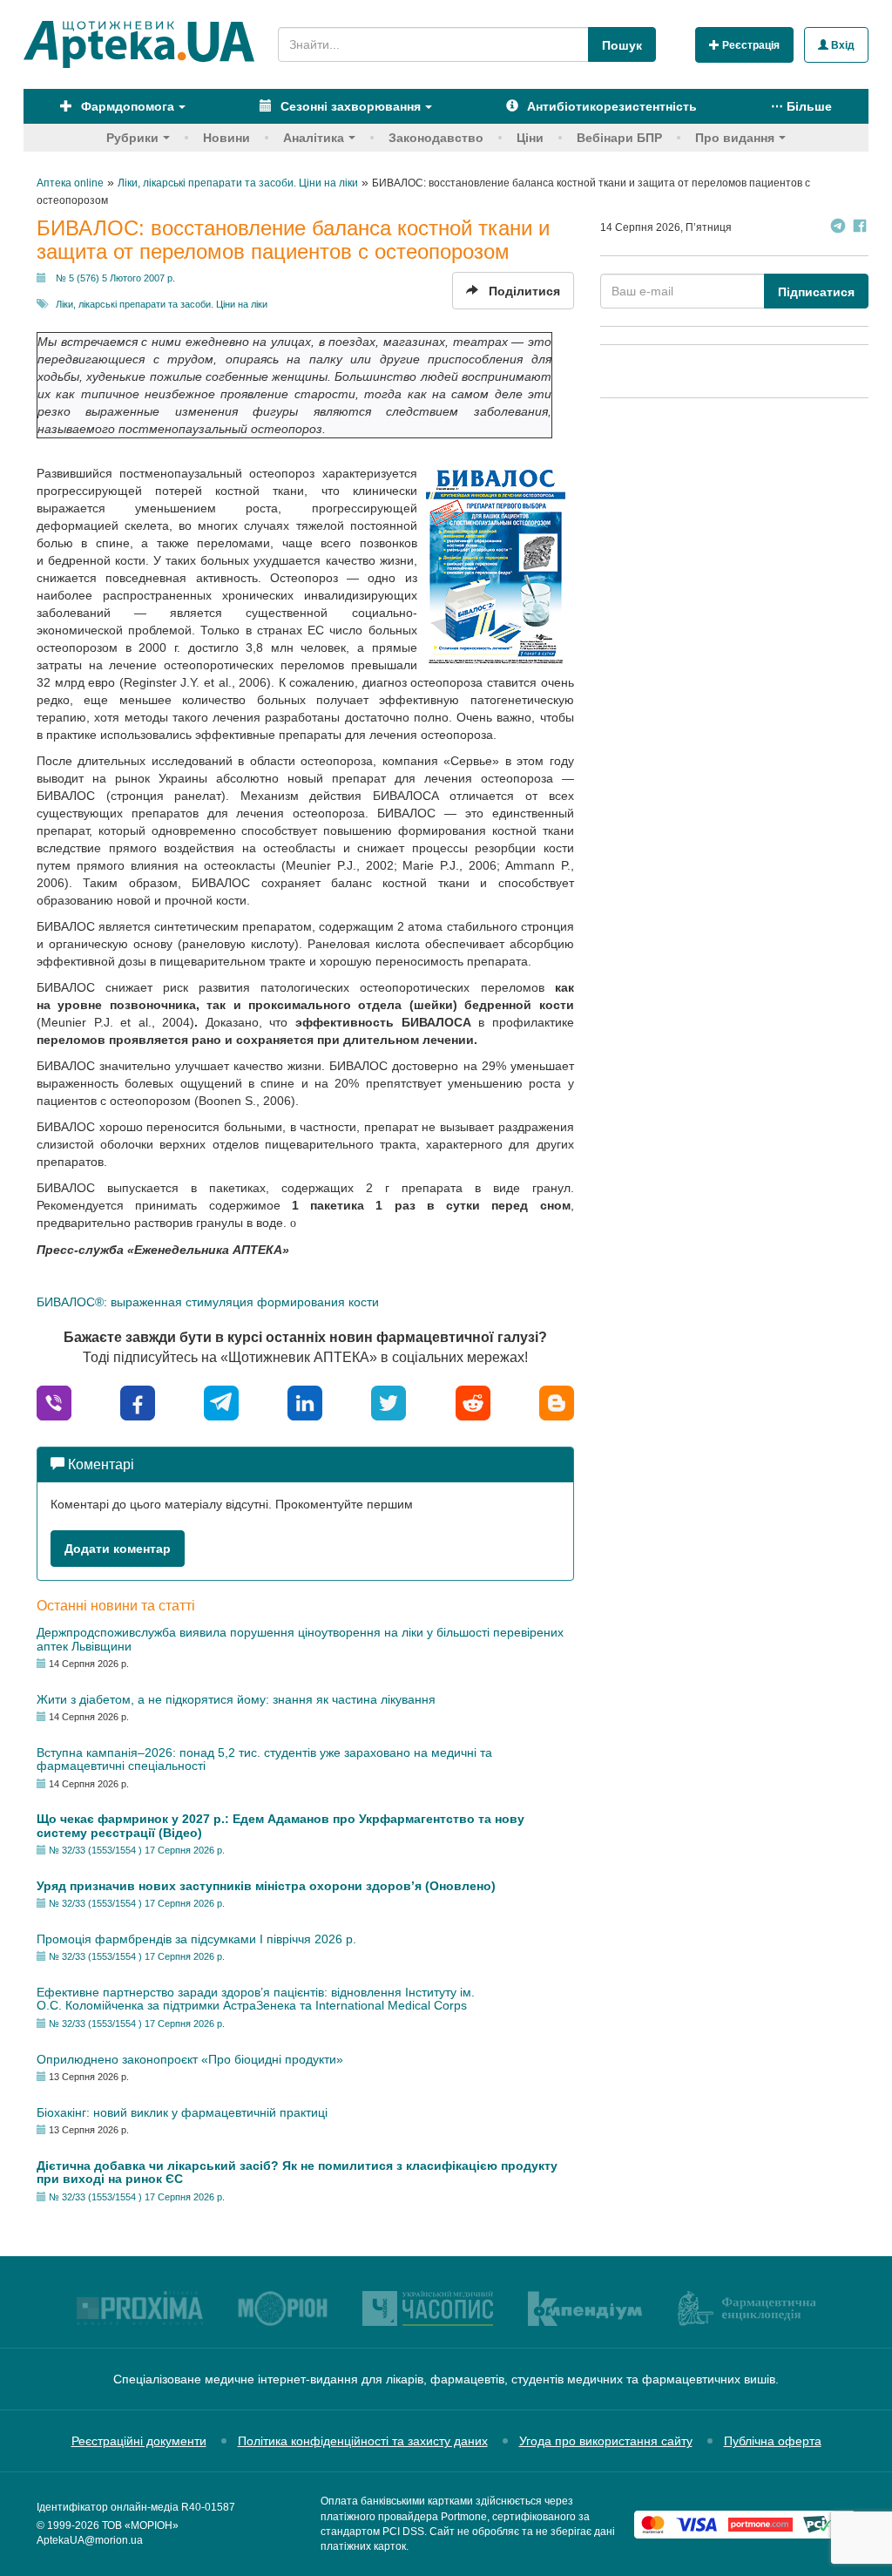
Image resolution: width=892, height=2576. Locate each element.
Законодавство (436, 138)
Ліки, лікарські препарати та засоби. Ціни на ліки (162, 304)
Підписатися (816, 292)
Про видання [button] (735, 138)
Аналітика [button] (314, 138)
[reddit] (473, 1402)
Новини (226, 138)
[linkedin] (305, 1402)
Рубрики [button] (132, 138)
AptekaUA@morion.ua (90, 2540)
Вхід (841, 45)
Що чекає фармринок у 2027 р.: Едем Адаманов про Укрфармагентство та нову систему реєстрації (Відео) (280, 1825)
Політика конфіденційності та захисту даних (363, 2441)
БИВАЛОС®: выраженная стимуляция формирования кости (208, 1302)
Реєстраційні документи (139, 2441)
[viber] (54, 1402)
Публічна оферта (773, 2441)
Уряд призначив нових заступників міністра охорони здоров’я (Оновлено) (266, 1886)
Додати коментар (118, 1549)
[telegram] (221, 1402)
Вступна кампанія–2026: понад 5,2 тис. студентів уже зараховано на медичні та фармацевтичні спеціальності (264, 1759)
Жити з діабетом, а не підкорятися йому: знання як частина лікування (236, 1699)
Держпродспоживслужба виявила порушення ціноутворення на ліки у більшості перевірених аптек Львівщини (300, 1639)
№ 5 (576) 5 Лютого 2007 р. (115, 278)
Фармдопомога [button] (126, 106)
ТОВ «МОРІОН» (140, 2525)
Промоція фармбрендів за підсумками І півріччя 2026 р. (196, 1939)
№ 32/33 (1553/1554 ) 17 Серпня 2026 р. (137, 1850)
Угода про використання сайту (606, 2441)
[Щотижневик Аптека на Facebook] (860, 228)
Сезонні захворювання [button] (349, 106)
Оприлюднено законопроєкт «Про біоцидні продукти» (190, 2059)
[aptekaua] (557, 1402)
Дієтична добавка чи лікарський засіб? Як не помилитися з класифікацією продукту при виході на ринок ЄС (297, 2172)
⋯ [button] (801, 106)
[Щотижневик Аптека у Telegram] (838, 228)
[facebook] (138, 1402)
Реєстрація (750, 45)
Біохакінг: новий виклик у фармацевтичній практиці (182, 2112)
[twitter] (389, 1402)
